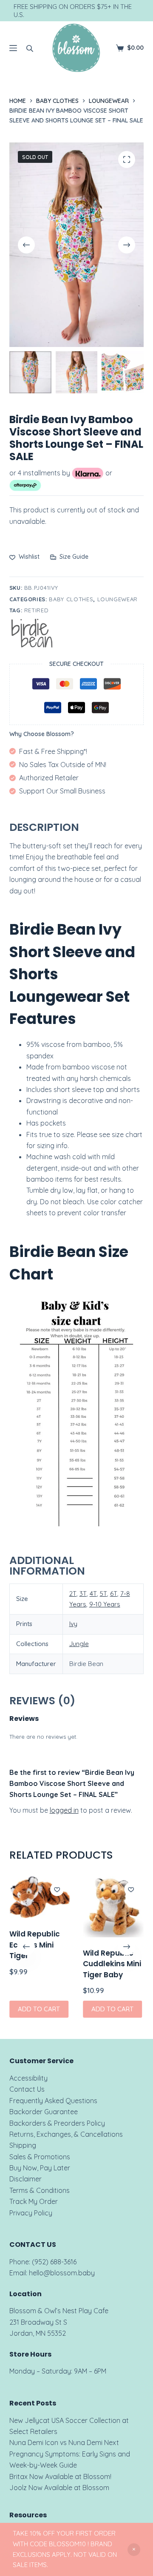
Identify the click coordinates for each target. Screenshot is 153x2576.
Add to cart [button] (39, 2009)
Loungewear (118, 599)
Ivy (73, 1624)
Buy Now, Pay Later (40, 2168)
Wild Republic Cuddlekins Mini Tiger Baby (112, 1963)
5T (103, 1594)
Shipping (23, 2145)
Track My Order (34, 2201)
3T (83, 1594)
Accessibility (28, 2078)
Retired (37, 610)
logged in (64, 1810)
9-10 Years (105, 1604)
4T (93, 1594)
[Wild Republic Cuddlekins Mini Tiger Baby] (113, 1907)
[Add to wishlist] (57, 1889)
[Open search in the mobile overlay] (30, 48)
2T (73, 1594)
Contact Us (27, 2089)
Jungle (79, 1644)
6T (114, 1594)
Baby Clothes (71, 599)
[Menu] (13, 48)
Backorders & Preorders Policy (57, 2123)
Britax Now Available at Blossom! (60, 2476)
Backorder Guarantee (44, 2112)
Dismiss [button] (134, 2550)
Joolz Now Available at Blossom (59, 2488)
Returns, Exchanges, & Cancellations (66, 2134)
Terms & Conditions (40, 2190)
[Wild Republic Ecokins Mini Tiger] (40, 1897)
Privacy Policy (31, 2213)
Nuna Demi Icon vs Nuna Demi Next (64, 2442)
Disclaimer (25, 2179)
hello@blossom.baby (62, 2273)
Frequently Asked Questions (53, 2101)
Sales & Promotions (40, 2157)
